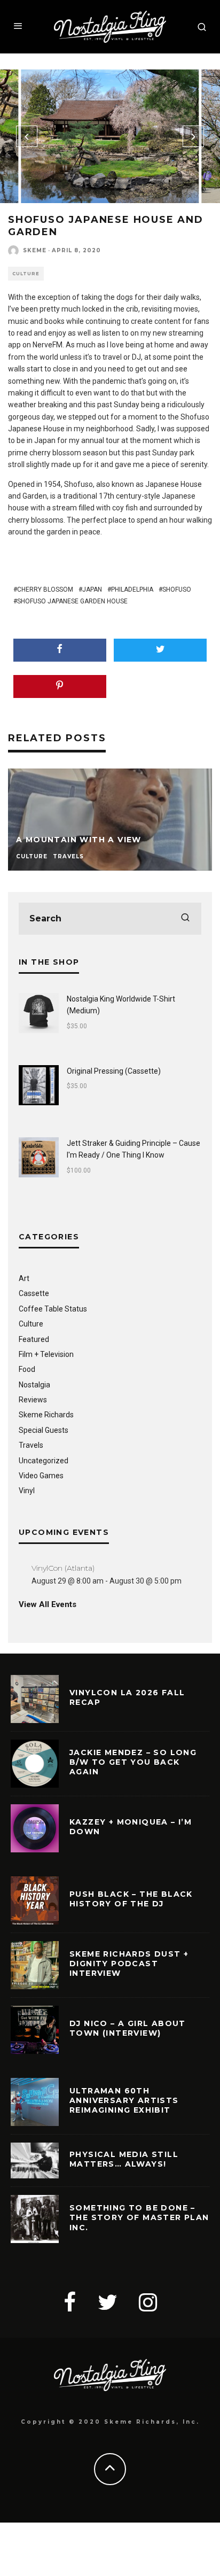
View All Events (48, 1604)
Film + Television (46, 1354)
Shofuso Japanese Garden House (72, 601)
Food (27, 1369)
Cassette (34, 1293)
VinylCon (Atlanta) (63, 1568)
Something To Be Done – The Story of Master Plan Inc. (139, 2217)
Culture (26, 274)
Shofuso (177, 589)
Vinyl (27, 1491)
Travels (31, 1445)
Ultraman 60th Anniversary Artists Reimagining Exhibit (124, 2100)
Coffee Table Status (53, 1309)
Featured (34, 1339)
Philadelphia (132, 589)
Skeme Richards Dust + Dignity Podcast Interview (129, 1964)
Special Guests (44, 1430)
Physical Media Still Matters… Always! (124, 2159)
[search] (185, 919)
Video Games (41, 1476)
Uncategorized (44, 1461)
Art (24, 1278)
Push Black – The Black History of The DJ (131, 1899)
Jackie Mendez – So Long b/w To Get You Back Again (133, 1762)
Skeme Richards (46, 1415)
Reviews (33, 1400)
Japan (92, 589)
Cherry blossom (45, 589)
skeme (35, 250)
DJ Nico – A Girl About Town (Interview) (128, 2028)
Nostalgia (34, 1385)
